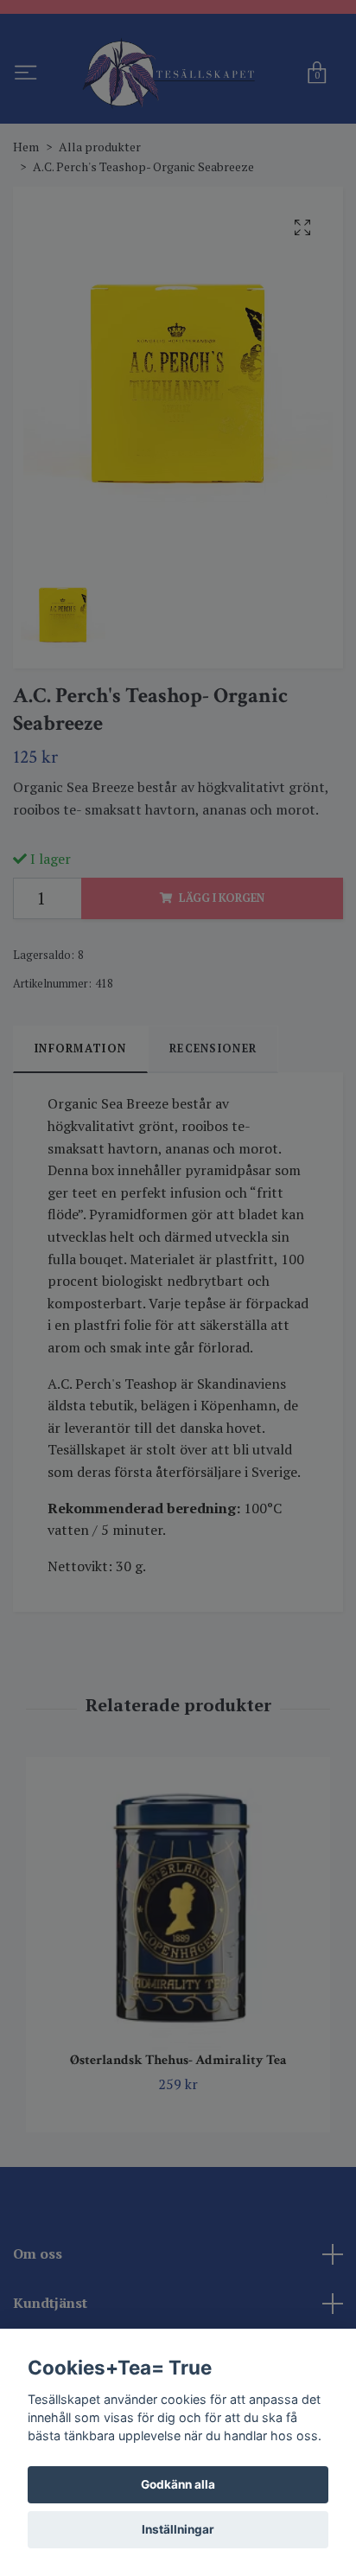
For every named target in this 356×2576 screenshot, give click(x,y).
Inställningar (178, 2529)
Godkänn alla (178, 2484)
